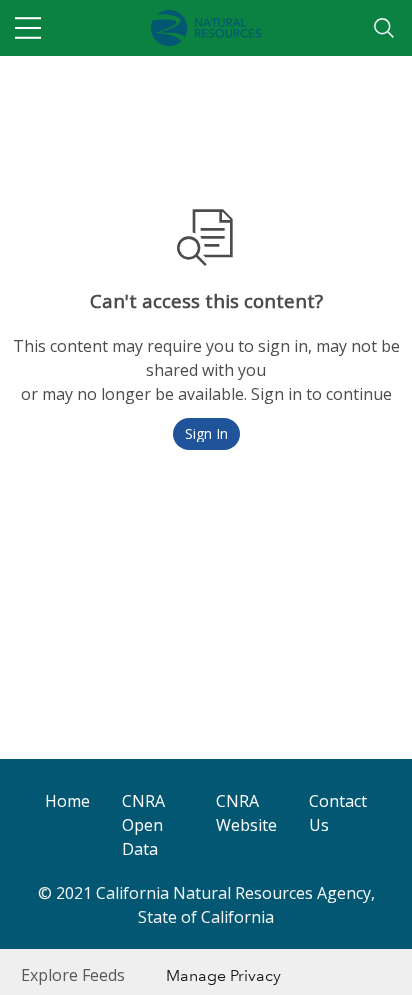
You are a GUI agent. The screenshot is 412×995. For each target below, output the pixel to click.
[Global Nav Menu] (28, 28)
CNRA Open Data (143, 825)
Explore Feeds (73, 975)
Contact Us (338, 813)
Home (67, 801)
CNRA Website (246, 813)
